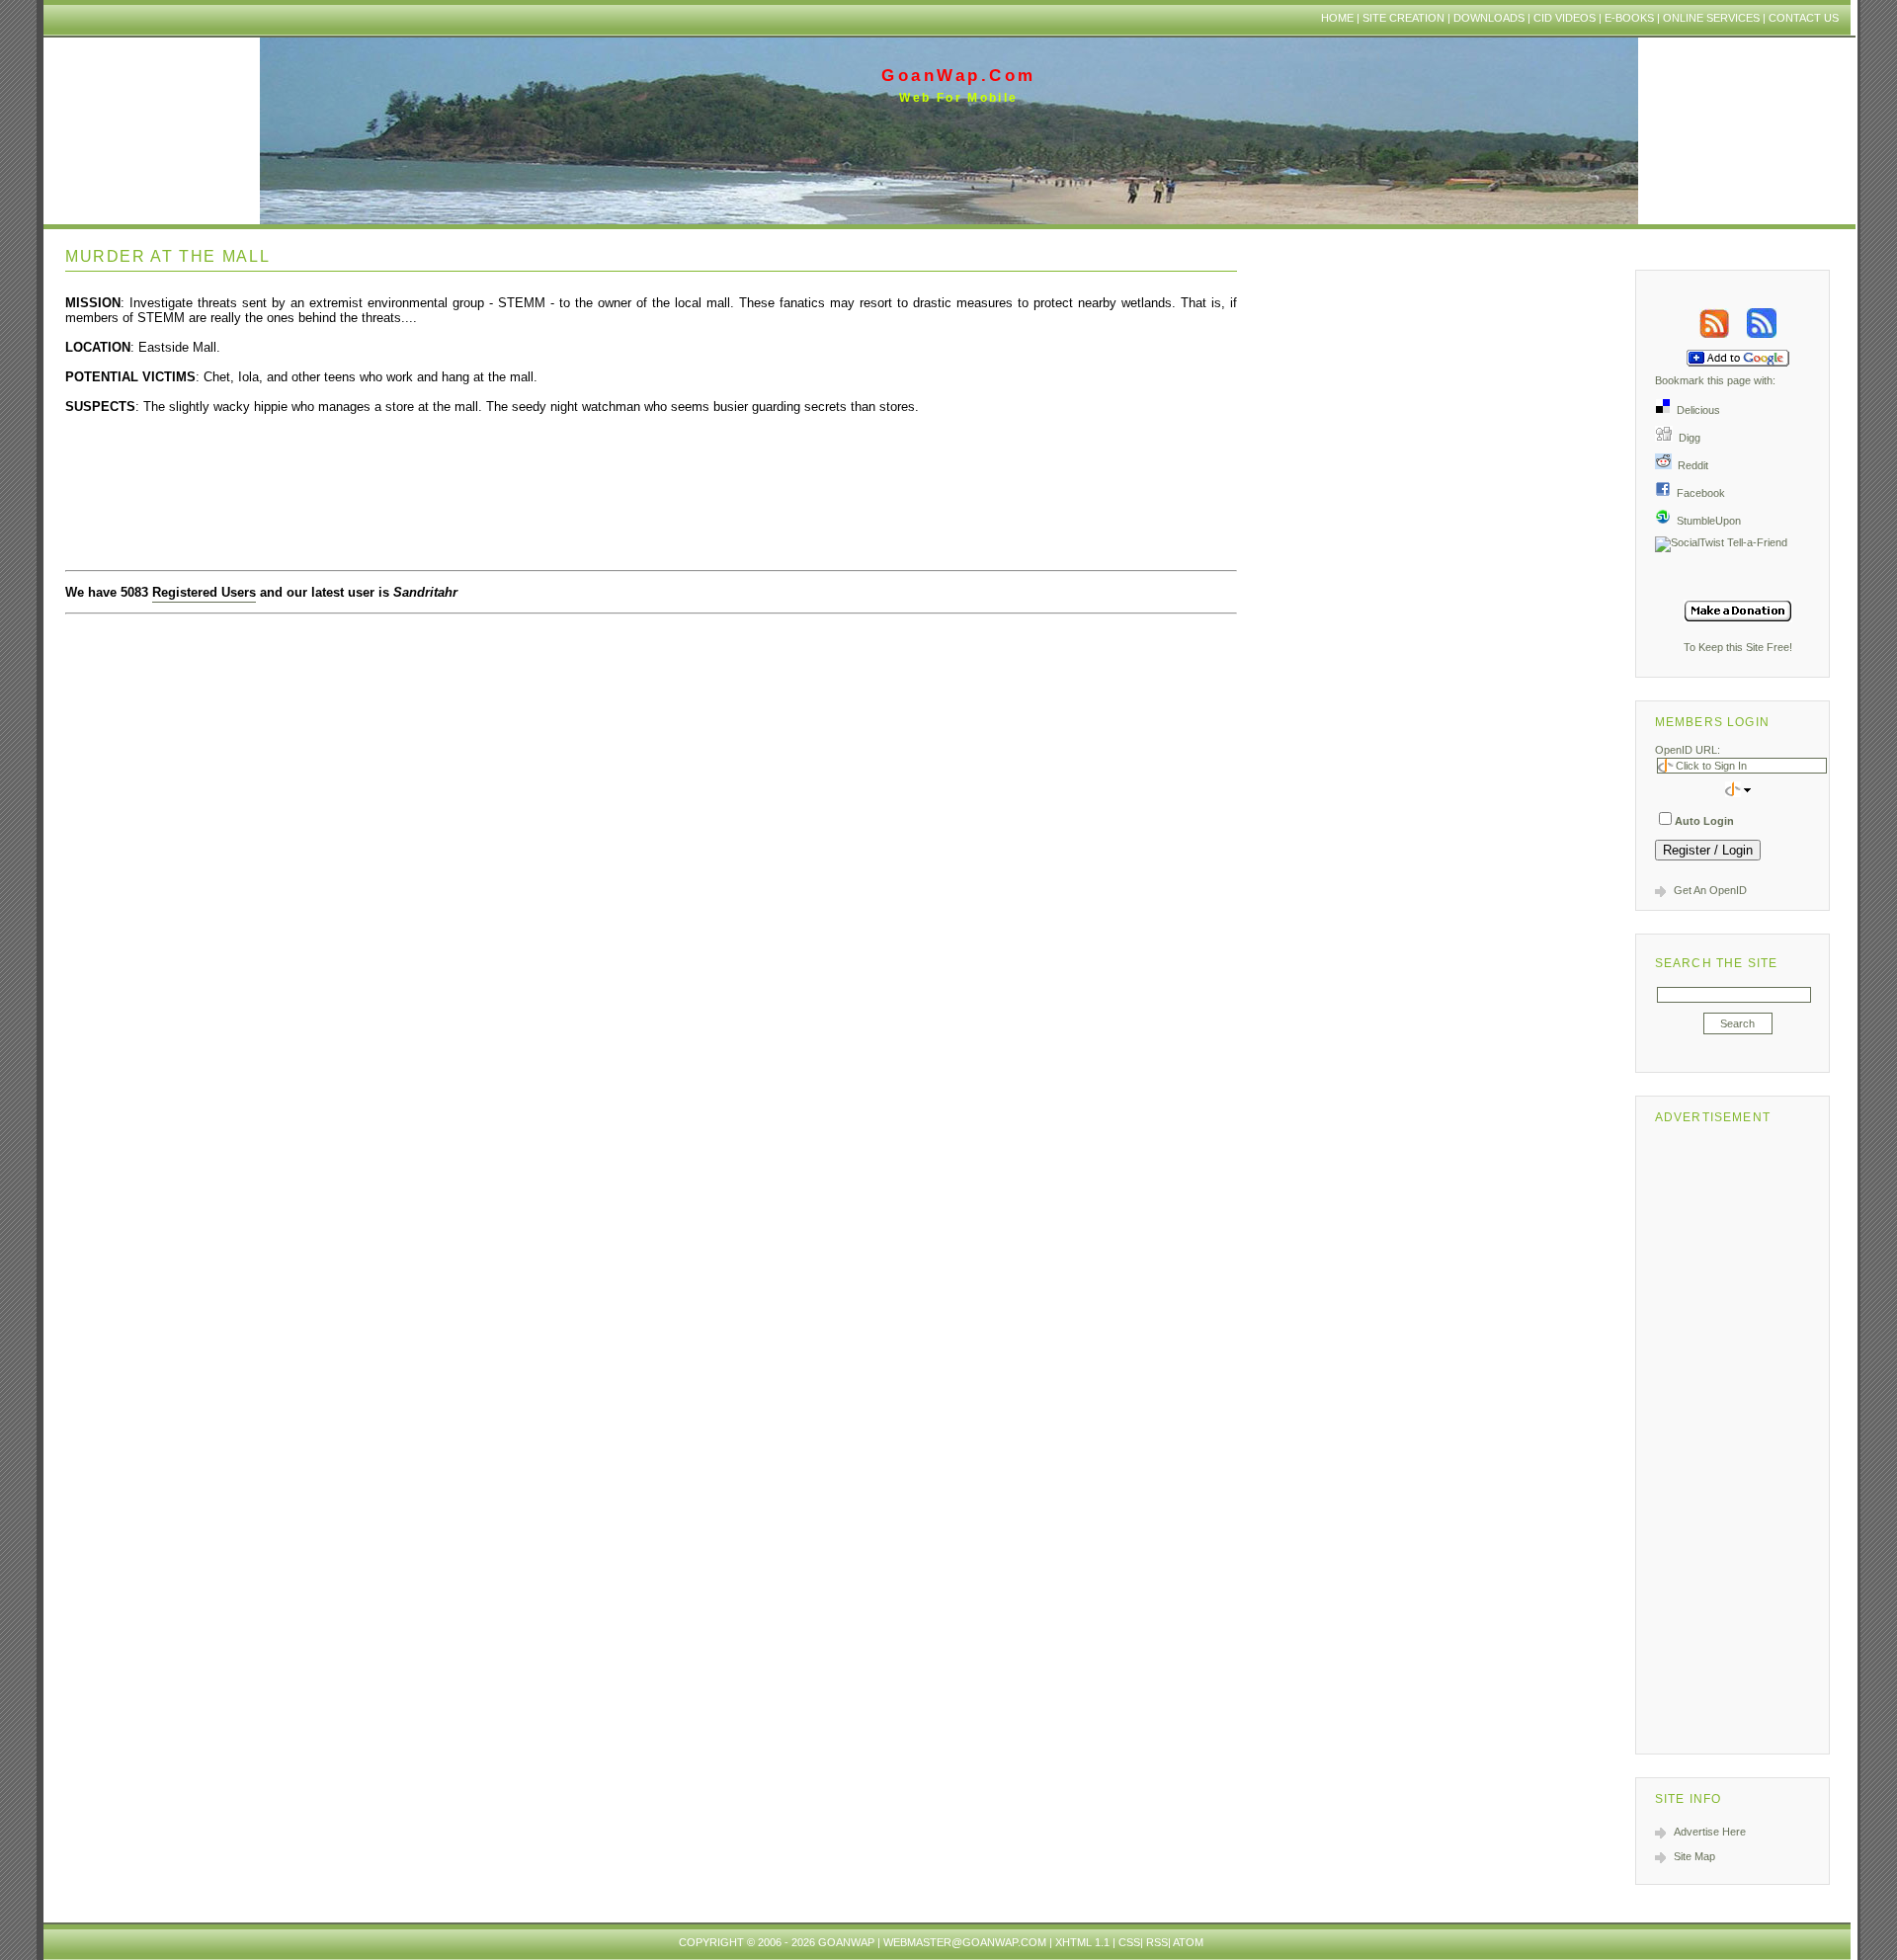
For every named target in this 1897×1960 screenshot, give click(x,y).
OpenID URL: (1688, 750)
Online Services (1711, 18)
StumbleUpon (1706, 521)
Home (1337, 18)
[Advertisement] (1738, 1435)
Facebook (1698, 493)
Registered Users (204, 592)
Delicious (1695, 410)
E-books (1629, 18)
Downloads (1489, 18)
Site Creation (1403, 18)
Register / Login (1708, 850)
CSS (1129, 1942)
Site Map (1694, 1856)
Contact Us (1804, 18)
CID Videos (1565, 18)
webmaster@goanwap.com (965, 1942)
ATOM (1188, 1942)
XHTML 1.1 (1082, 1942)
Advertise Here (1710, 1832)
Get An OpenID (1710, 890)
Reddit (1690, 465)
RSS (1157, 1942)
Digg (1687, 438)
